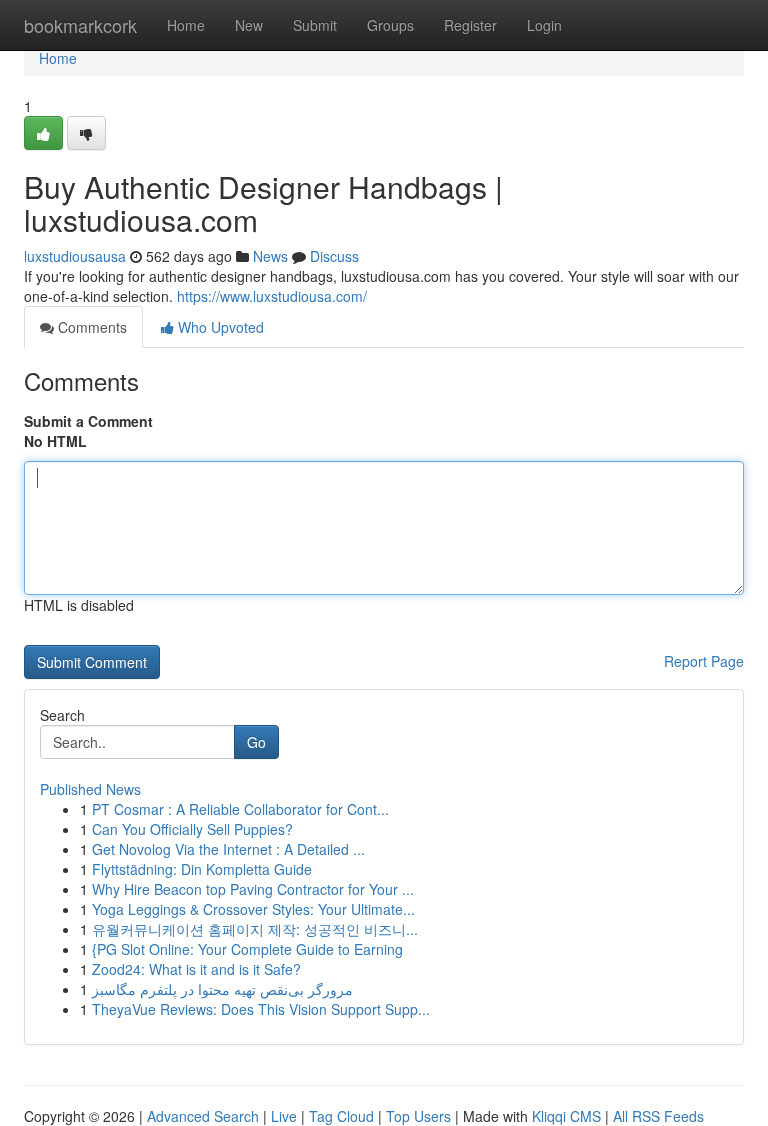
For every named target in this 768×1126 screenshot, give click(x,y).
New (249, 25)
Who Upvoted (219, 327)
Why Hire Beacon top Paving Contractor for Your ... (253, 889)
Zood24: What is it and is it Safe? (196, 969)
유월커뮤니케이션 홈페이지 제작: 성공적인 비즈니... (255, 929)
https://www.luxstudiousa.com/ (272, 296)
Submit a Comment (88, 421)
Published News (90, 789)
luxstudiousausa (75, 256)
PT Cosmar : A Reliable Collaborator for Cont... (240, 809)
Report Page (704, 661)
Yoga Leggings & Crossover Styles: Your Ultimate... (253, 909)
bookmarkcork (80, 25)
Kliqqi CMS (566, 1116)
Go (256, 742)
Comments (90, 327)
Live (284, 1116)
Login (544, 25)
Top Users (418, 1116)
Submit (315, 25)
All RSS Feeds (658, 1116)
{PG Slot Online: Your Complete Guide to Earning (247, 949)
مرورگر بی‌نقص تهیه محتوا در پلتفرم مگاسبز (222, 989)
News (270, 256)
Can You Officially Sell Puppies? (192, 829)
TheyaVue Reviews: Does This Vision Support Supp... (261, 1009)
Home (186, 25)
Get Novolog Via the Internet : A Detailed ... (228, 849)
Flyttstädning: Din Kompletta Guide (202, 869)
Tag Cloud (341, 1116)
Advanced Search (203, 1116)
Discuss (334, 256)
